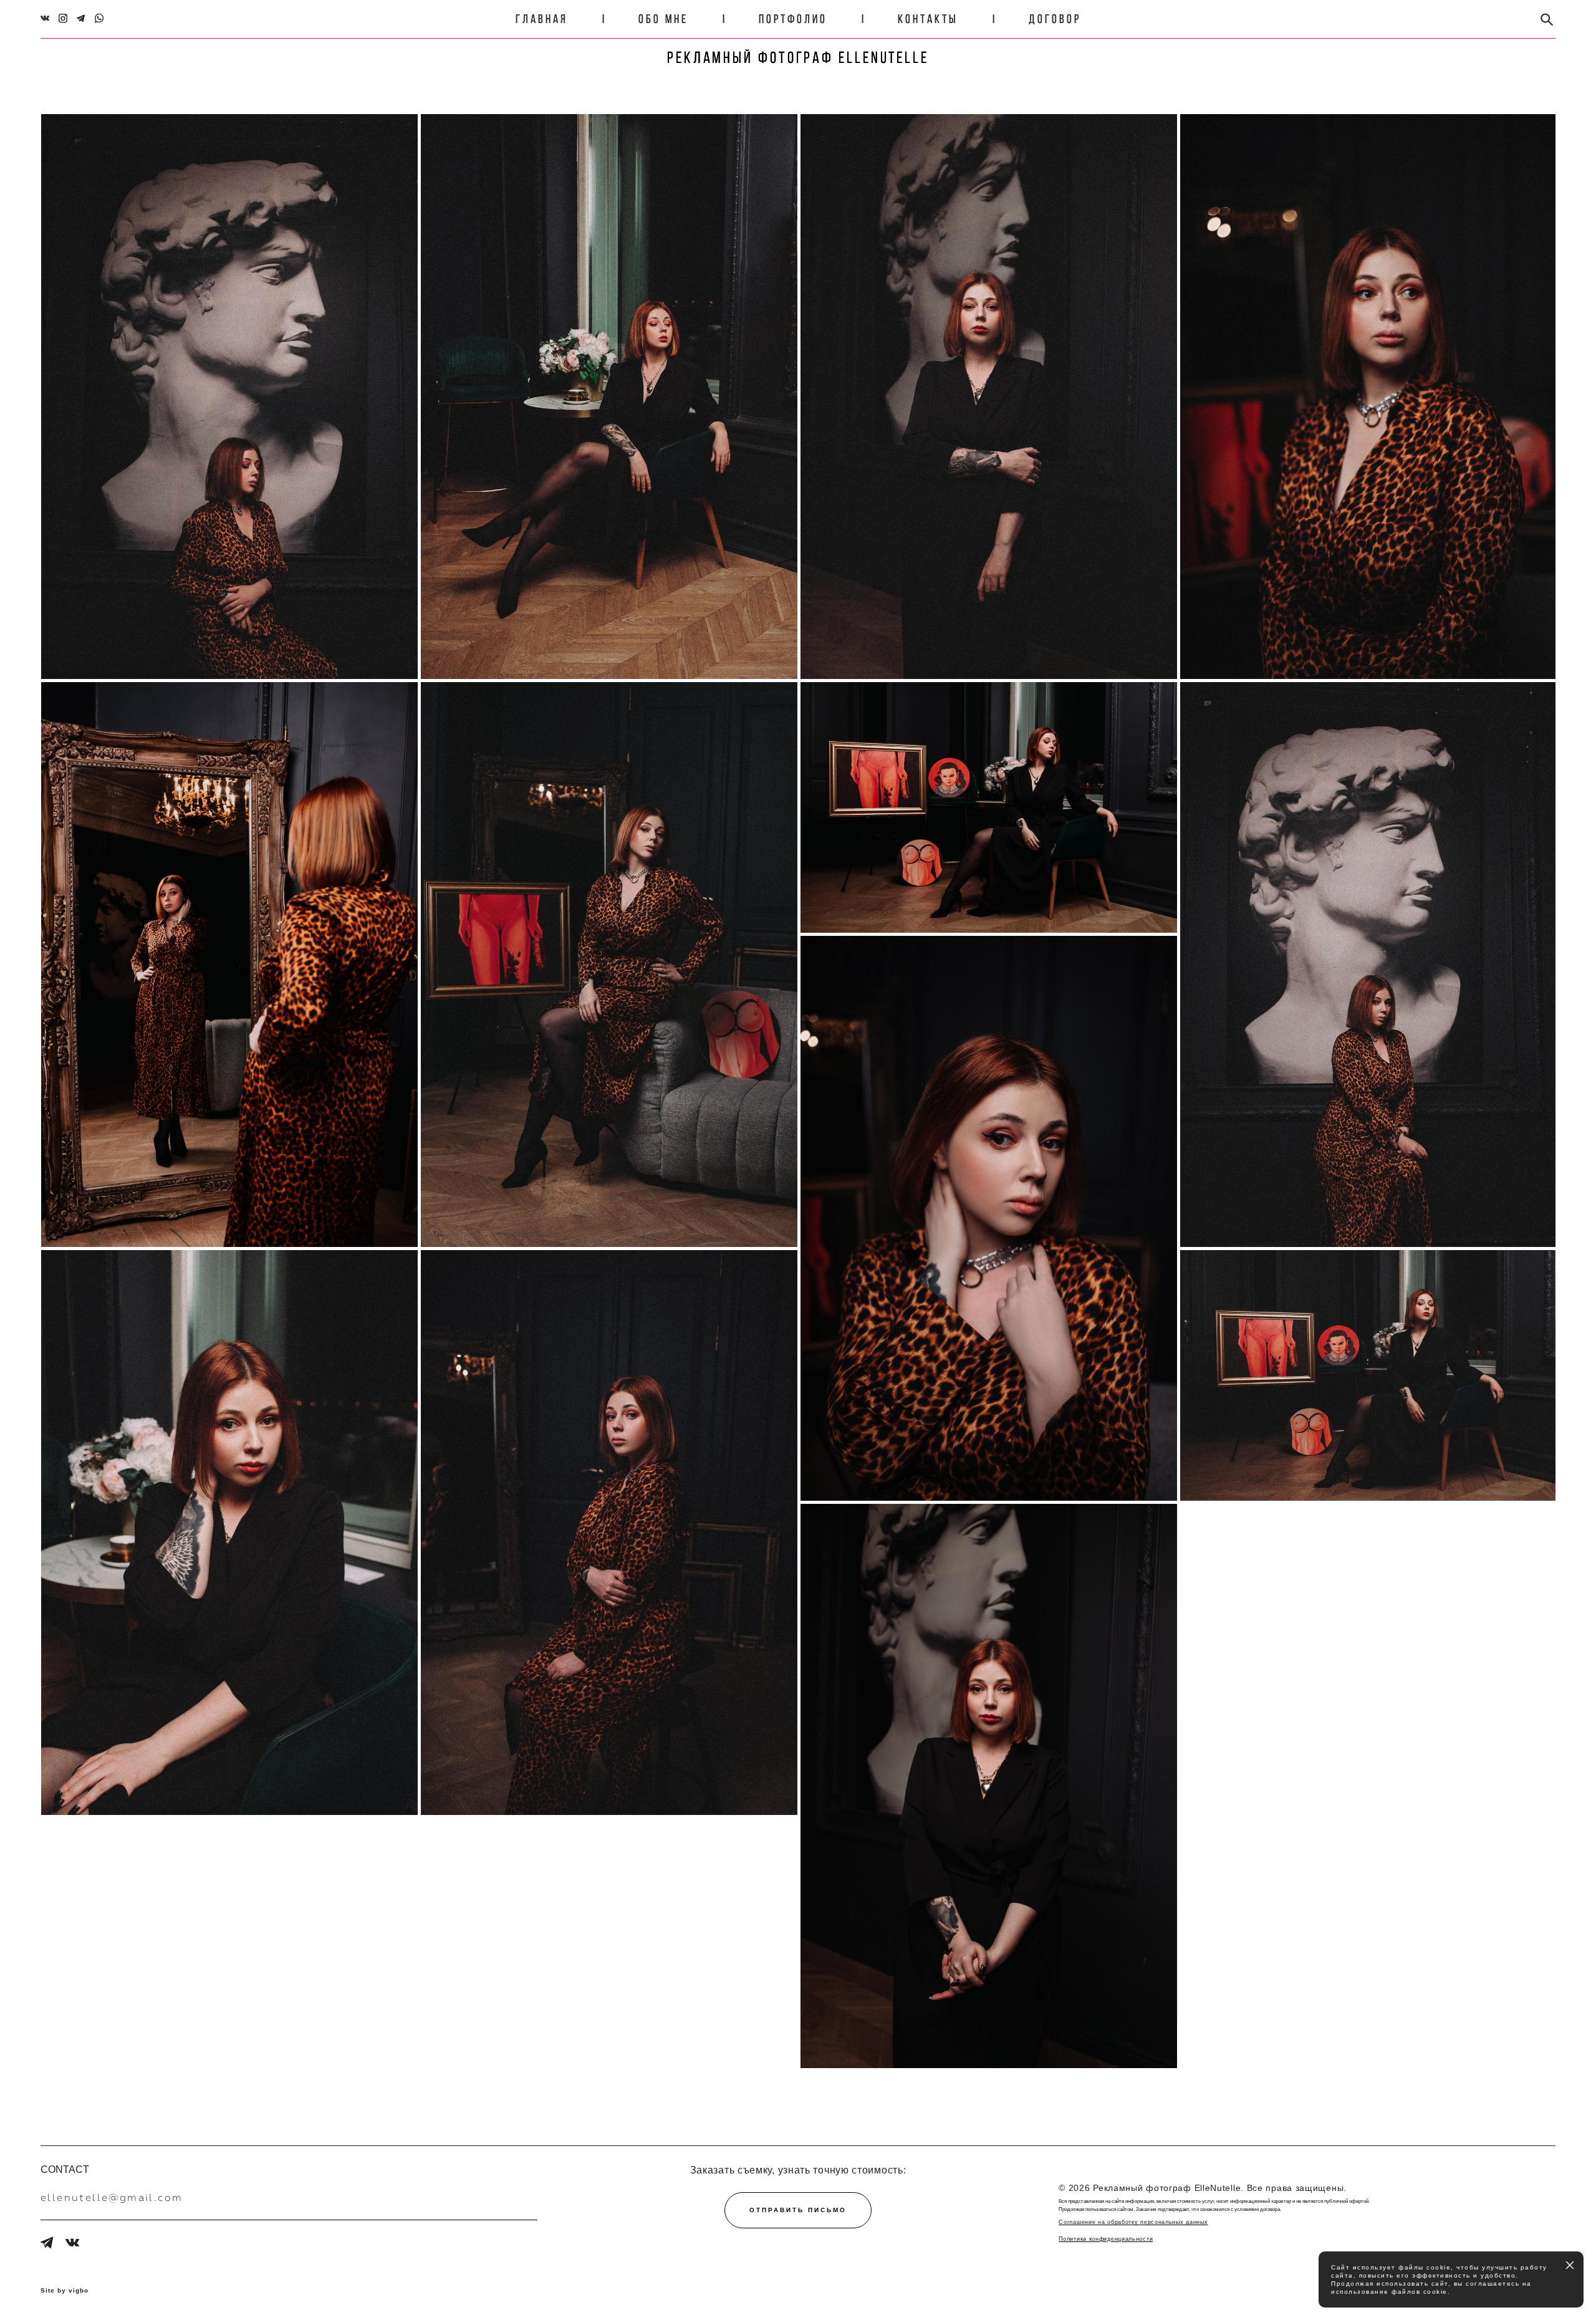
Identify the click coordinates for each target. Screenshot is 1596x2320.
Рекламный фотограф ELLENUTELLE (798, 57)
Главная (542, 19)
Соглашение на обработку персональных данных (1133, 2222)
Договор (1055, 19)
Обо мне (663, 19)
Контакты (928, 19)
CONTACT (65, 2169)
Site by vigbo (65, 2291)
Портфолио (793, 19)
